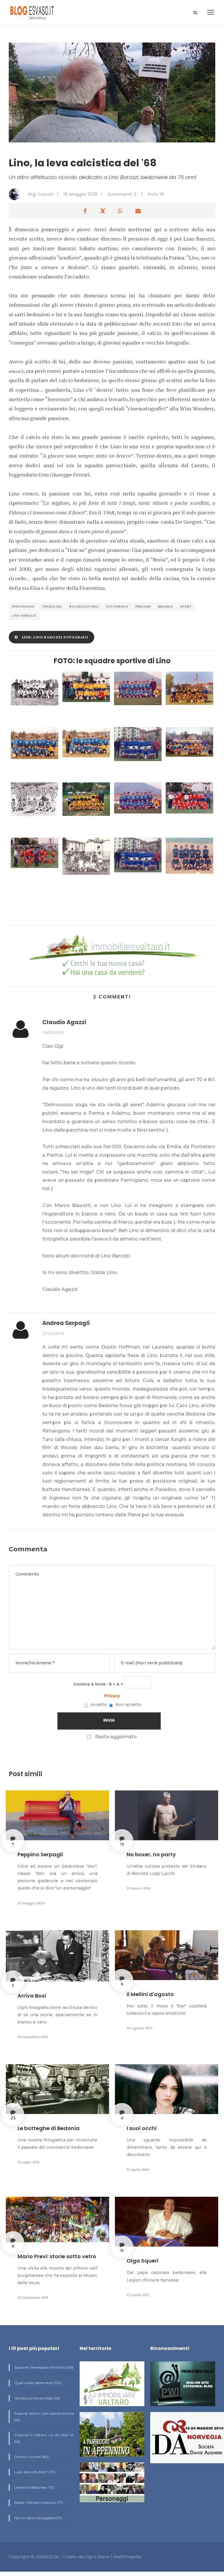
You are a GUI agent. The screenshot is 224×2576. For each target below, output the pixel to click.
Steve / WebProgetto (120, 2557)
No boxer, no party (151, 1854)
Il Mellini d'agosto (150, 1994)
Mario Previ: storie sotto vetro (57, 2256)
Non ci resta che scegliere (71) (38, 2518)
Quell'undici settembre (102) (37, 2383)
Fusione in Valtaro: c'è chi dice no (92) (44, 2438)
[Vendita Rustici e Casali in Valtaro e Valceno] (112, 2386)
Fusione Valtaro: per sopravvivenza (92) (44, 2417)
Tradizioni (52, 607)
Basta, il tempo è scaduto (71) (38, 2502)
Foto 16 (156, 194)
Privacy (112, 1696)
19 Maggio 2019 (80, 194)
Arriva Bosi (32, 1996)
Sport (186, 607)
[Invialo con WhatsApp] (120, 211)
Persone (143, 607)
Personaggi (23, 607)
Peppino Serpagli (40, 1854)
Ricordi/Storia (84, 607)
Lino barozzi (24, 616)
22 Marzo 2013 (138, 1888)
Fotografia (117, 607)
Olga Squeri (142, 2261)
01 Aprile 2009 (138, 2170)
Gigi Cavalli (40, 194)
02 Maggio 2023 (31, 1903)
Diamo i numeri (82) (31, 2457)
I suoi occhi (142, 2128)
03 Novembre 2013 (33, 2037)
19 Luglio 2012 (29, 2162)
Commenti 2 (122, 194)
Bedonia (166, 607)
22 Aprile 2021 (138, 2295)
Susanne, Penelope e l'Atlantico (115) (43, 2367)
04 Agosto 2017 (140, 2028)
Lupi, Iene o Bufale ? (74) (34, 2472)
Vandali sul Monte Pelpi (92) (37, 2398)
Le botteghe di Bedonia (49, 2128)
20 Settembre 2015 (33, 2298)
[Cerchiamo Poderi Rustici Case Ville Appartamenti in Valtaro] (112, 956)
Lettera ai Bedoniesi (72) (34, 2487)
